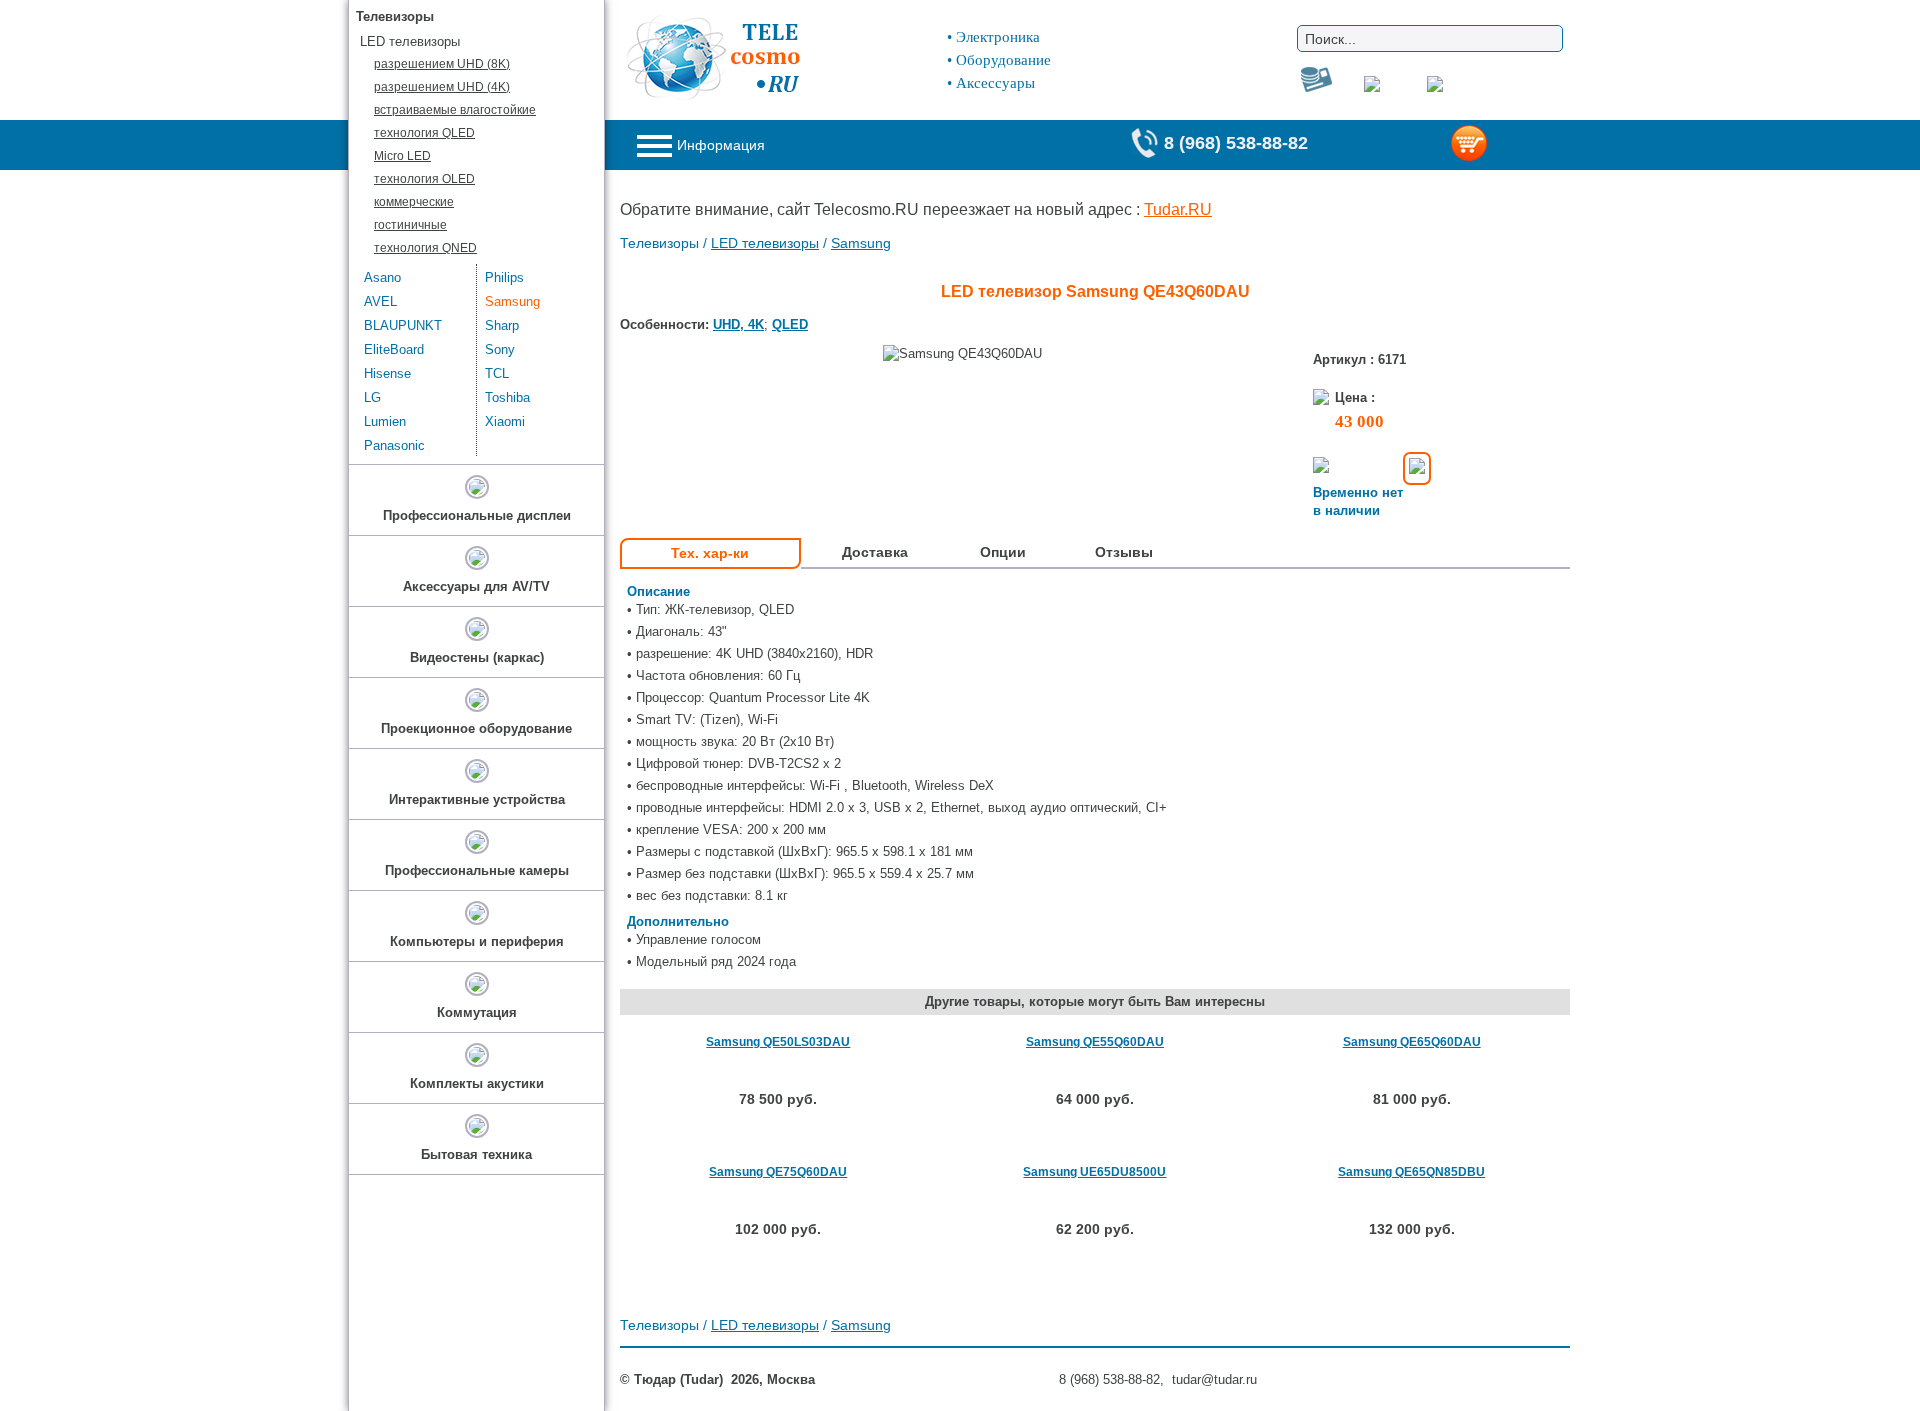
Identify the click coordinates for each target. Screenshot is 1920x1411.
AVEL (380, 301)
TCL (497, 373)
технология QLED (424, 133)
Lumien (385, 421)
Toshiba (507, 397)
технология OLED (424, 179)
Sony (500, 349)
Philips (504, 277)
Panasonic (394, 445)
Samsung (861, 243)
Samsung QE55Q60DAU (1095, 1042)
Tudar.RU (1178, 209)
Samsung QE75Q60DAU (778, 1172)
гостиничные (410, 225)
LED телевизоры (765, 243)
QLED (790, 324)
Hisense (387, 373)
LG (372, 397)
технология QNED (425, 248)
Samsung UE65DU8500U (1094, 1172)
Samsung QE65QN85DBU (1411, 1172)
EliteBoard (394, 349)
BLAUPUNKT (403, 325)
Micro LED (402, 156)
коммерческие (414, 202)
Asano (382, 277)
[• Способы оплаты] (1417, 468)
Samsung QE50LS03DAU (778, 1042)
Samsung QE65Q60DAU (1412, 1042)
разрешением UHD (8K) (442, 64)
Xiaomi (505, 421)
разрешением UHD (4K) (442, 87)
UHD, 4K (738, 324)
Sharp (502, 325)
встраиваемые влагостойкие (455, 110)
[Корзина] (1501, 145)
